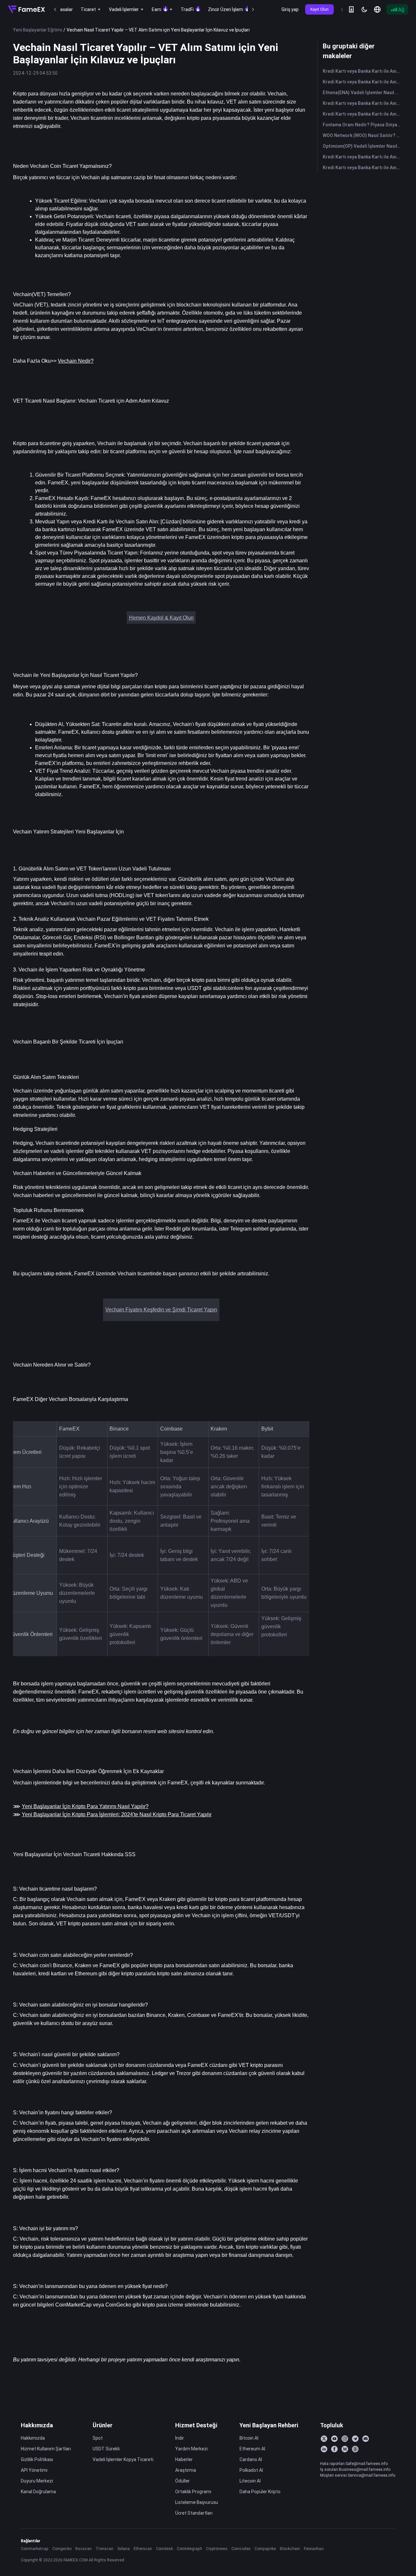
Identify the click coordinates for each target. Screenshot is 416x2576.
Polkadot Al (251, 2470)
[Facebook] (334, 2449)
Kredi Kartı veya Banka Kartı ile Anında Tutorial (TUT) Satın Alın (363, 103)
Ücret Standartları (194, 2513)
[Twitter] (324, 2439)
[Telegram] (355, 2439)
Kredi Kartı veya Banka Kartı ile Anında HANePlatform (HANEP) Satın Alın (363, 71)
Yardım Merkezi (191, 2449)
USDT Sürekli (106, 2449)
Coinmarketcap (35, 2549)
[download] (351, 9)
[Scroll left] (55, 9)
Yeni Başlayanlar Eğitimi (38, 30)
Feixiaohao (314, 2549)
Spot (98, 2438)
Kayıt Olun (319, 9)
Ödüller (182, 2481)
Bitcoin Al (249, 2438)
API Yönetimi (34, 2470)
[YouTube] (334, 2439)
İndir (180, 2438)
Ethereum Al (252, 2449)
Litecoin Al (250, 2481)
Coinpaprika (265, 2549)
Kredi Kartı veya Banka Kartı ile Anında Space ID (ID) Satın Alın (363, 114)
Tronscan (104, 2549)
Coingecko (62, 2549)
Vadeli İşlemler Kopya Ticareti (123, 2459)
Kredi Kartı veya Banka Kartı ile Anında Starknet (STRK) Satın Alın (363, 157)
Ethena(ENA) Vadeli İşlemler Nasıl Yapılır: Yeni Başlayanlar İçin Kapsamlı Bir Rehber (363, 93)
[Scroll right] (253, 9)
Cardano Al (251, 2459)
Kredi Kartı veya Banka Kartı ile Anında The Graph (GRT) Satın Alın (363, 168)
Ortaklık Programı (193, 2492)
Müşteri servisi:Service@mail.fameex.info (358, 2475)
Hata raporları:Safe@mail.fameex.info (354, 2463)
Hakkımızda (37, 2425)
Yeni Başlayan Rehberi (269, 2425)
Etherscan (143, 2549)
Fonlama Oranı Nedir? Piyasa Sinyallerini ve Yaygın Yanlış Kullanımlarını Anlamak (363, 125)
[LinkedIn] (324, 2449)
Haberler (184, 2459)
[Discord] (366, 2439)
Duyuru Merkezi (37, 2481)
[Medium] (345, 2449)
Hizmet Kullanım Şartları (46, 2449)
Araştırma (186, 2470)
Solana (123, 2549)
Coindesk (164, 2549)
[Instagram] (345, 2439)
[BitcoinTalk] (355, 2449)
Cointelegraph (189, 2549)
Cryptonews (217, 2549)
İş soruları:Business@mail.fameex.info (355, 2469)
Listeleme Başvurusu (197, 2502)
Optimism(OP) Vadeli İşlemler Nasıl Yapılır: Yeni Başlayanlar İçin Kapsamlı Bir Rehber (363, 146)
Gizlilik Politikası (37, 2459)
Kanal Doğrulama (38, 2492)
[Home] (26, 9)
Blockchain (290, 2549)
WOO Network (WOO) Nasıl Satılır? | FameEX (363, 135)
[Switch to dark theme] (364, 9)
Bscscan (84, 2549)
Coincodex (241, 2549)
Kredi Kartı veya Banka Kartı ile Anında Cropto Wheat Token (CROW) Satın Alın (363, 82)
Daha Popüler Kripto (260, 2492)
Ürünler (103, 2425)
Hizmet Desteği (196, 2425)
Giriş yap (290, 9)
